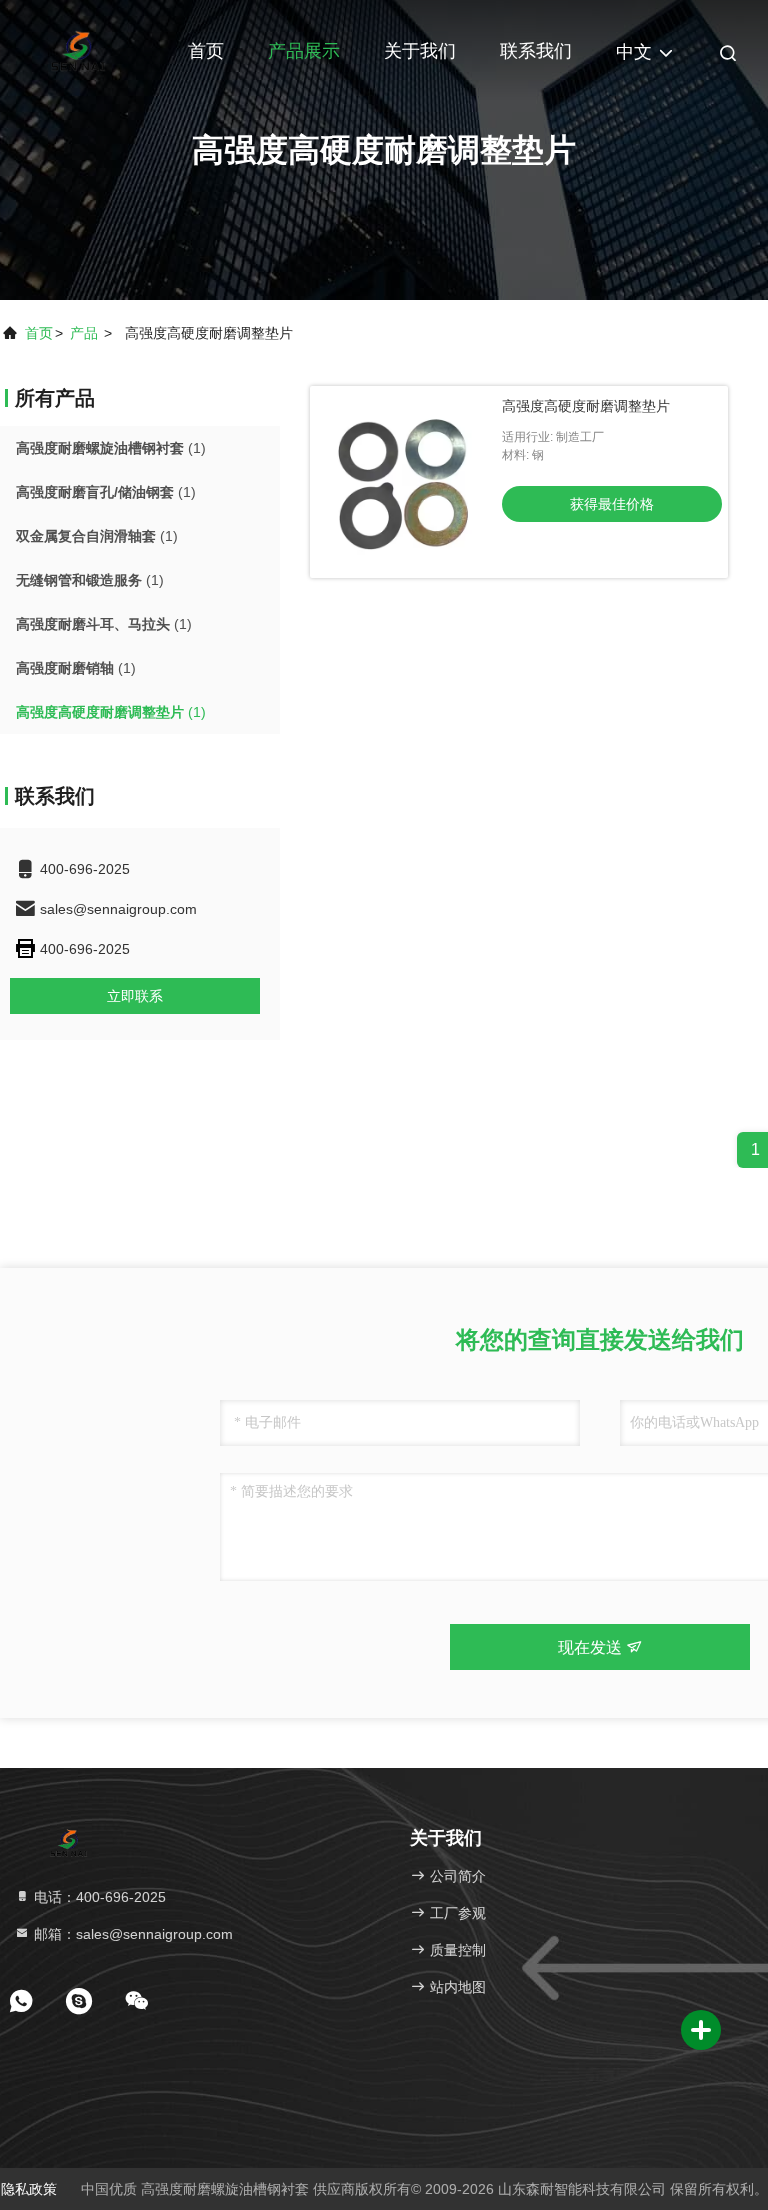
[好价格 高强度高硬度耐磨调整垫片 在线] (406, 482)
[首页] (80, 50)
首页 (206, 51)
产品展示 (304, 51)
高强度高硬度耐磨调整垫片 (586, 406)
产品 (84, 333)
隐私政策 (29, 2189)
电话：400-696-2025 (98, 1897)
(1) (111, 448)
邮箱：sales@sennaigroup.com (131, 1934)
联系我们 (536, 51)
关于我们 (420, 51)
